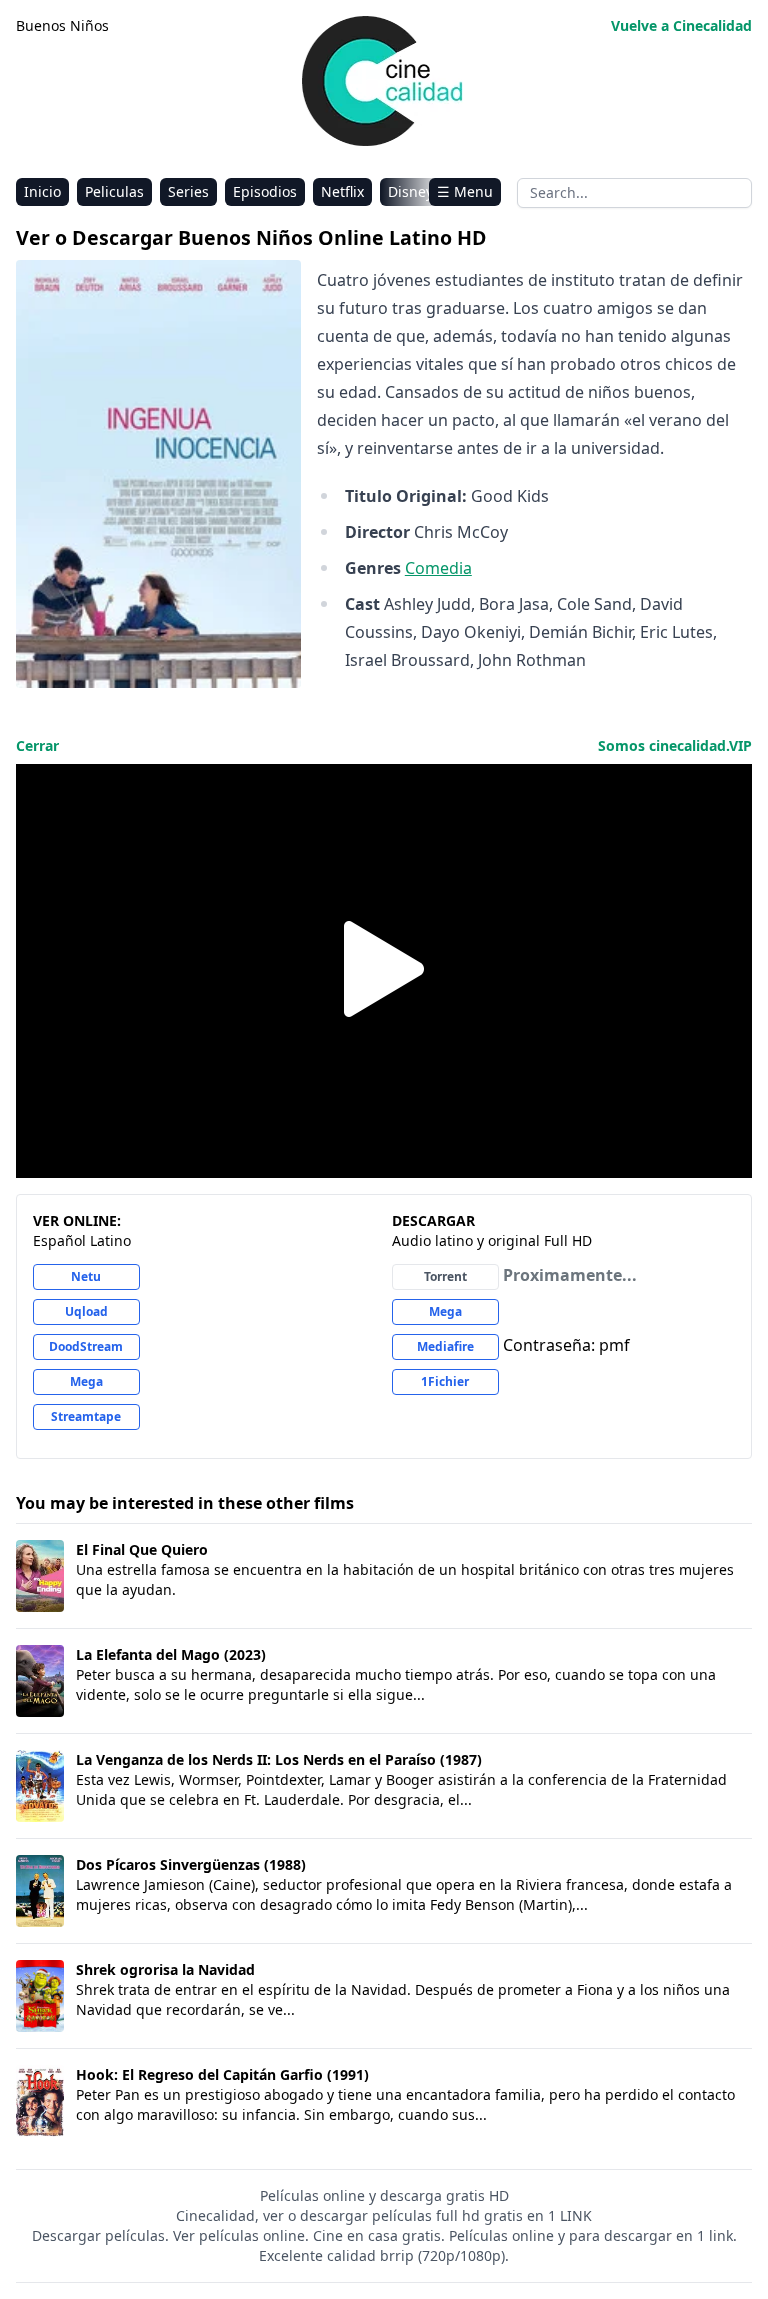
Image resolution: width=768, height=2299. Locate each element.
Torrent (445, 1276)
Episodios (265, 191)
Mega (86, 1381)
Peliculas (114, 191)
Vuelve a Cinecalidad (681, 25)
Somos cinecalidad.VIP (675, 745)
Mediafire (445, 1346)
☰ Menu (465, 191)
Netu (86, 1276)
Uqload (86, 1311)
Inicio (42, 191)
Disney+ (414, 191)
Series (188, 191)
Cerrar (37, 745)
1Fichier (445, 1381)
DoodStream (86, 1346)
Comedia (438, 568)
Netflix (342, 191)
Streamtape (86, 1416)
